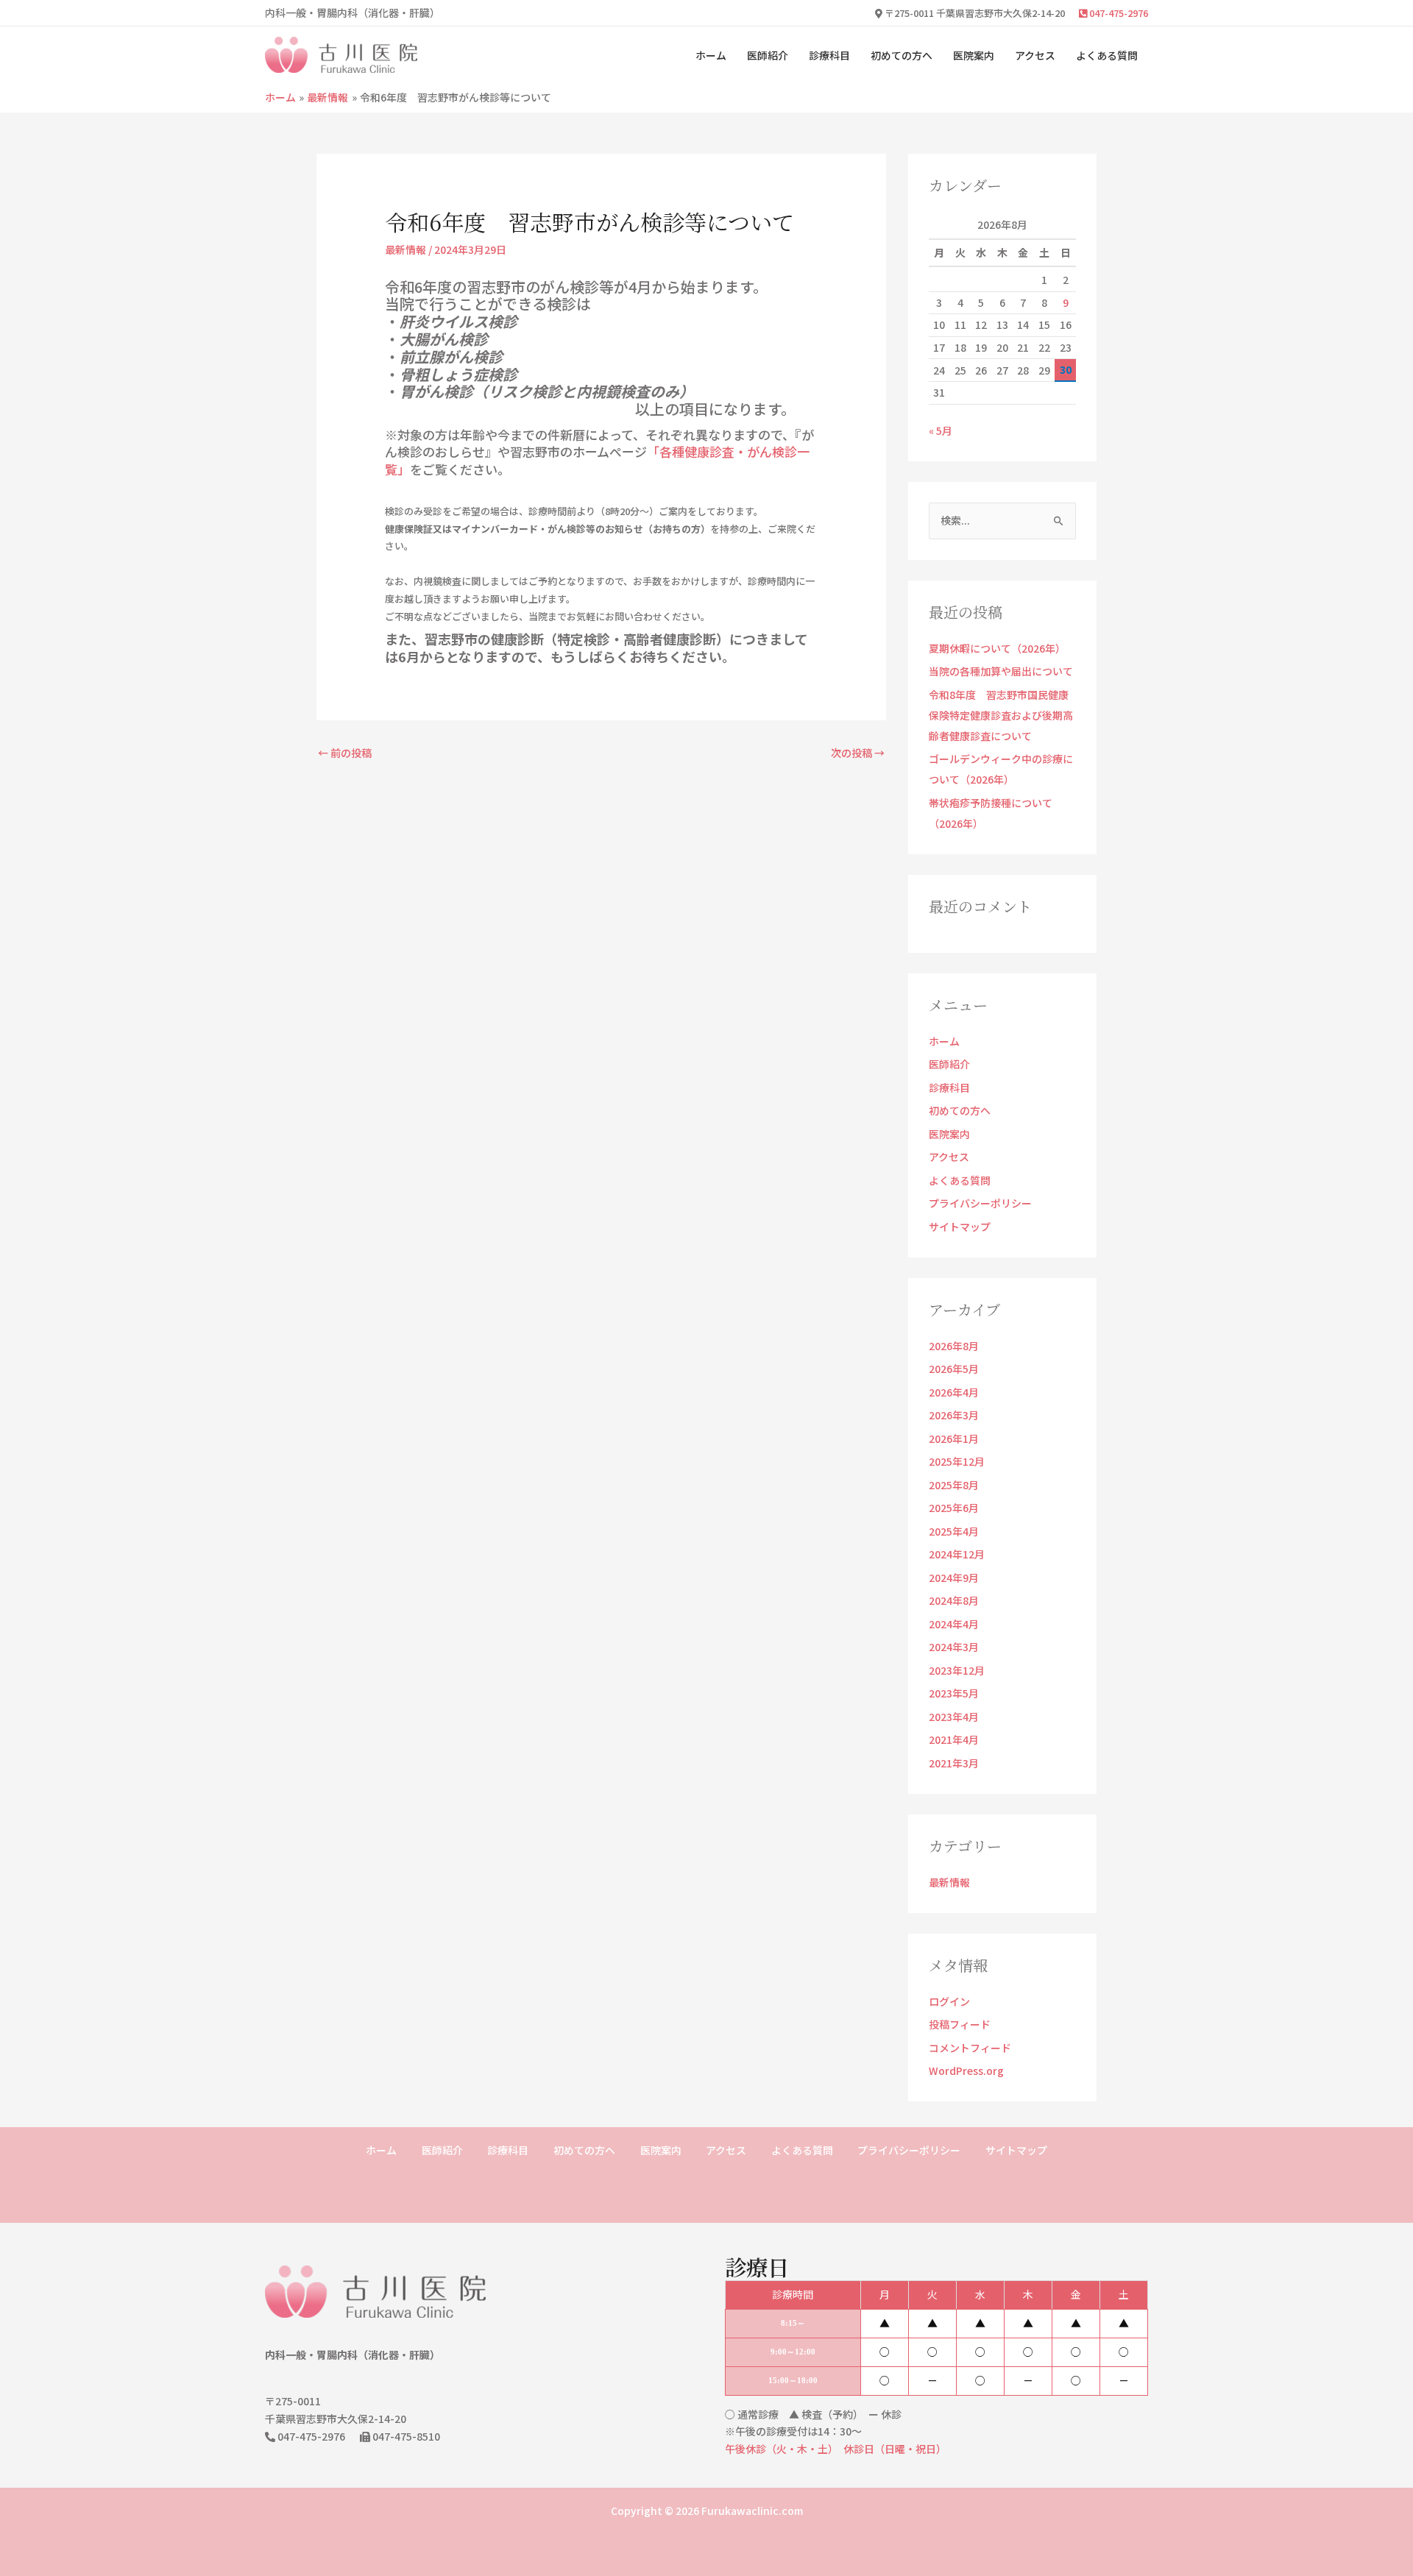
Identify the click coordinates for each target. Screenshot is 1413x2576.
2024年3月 (954, 1647)
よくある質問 (1107, 55)
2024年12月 (957, 1554)
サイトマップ (960, 1227)
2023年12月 (957, 1670)
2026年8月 (954, 1346)
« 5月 (941, 430)
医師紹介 (768, 55)
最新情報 (406, 249)
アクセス (1035, 55)
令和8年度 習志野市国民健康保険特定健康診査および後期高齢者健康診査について (1001, 715)
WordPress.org (966, 2071)
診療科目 (829, 55)
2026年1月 (954, 1438)
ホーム (711, 55)
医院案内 (974, 55)
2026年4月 (954, 1392)
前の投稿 (345, 753)
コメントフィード (970, 2048)
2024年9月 (954, 1578)
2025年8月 (954, 1485)
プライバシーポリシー (980, 1203)
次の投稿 (858, 753)
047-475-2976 (1118, 13)
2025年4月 (954, 1531)
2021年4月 (954, 1739)
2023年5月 (954, 1693)
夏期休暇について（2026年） (997, 648)
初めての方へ (902, 55)
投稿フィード (960, 2024)
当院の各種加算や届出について (1001, 671)
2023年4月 (954, 1717)
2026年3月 (954, 1415)
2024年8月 (954, 1600)
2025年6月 (954, 1508)
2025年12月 (957, 1461)
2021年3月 (954, 1763)
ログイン (949, 2001)
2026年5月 (954, 1369)
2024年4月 (954, 1624)
